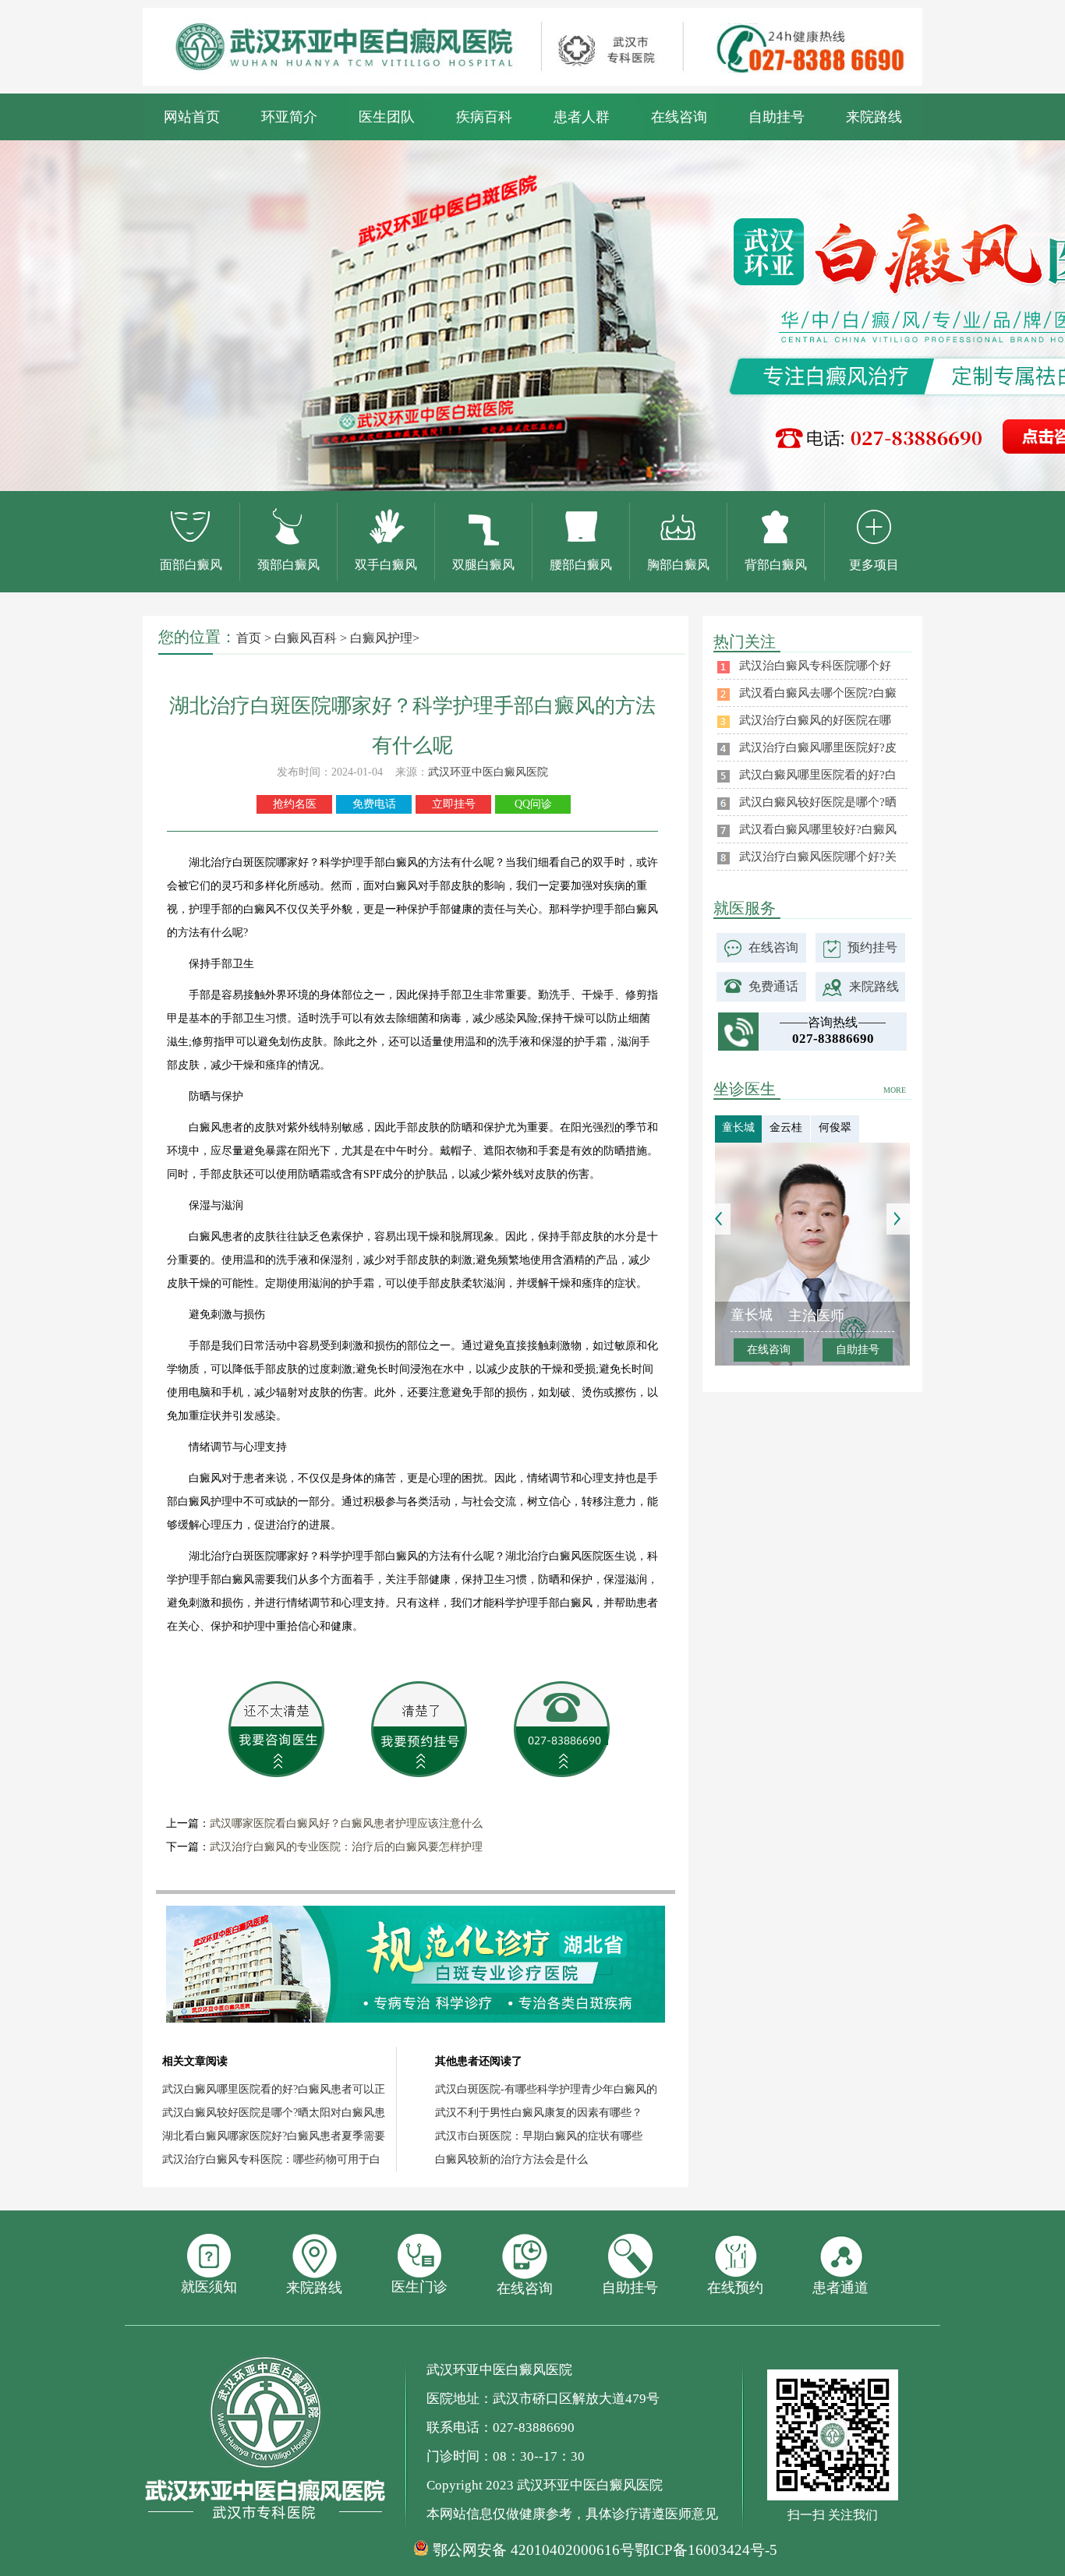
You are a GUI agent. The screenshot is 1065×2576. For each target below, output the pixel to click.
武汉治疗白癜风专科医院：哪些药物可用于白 (271, 2159)
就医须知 (209, 2287)
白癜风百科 (306, 638)
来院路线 (874, 117)
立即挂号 (454, 804)
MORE (895, 1090)
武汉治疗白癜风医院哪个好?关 (818, 857)
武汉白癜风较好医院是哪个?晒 (818, 802)
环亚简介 (289, 117)
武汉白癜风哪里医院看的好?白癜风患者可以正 (274, 2089)
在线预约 (735, 2288)
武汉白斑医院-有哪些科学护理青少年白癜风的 (546, 2089)
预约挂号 (872, 947)
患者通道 (840, 2288)
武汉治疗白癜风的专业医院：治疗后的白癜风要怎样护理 (346, 1847)
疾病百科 (484, 117)
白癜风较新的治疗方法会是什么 (511, 2159)
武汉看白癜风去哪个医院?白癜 (818, 693)
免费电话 (374, 804)
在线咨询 (679, 117)
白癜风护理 (381, 638)
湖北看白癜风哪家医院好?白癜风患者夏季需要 (274, 2136)
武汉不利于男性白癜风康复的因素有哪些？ (539, 2113)
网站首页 (192, 117)
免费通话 (773, 986)
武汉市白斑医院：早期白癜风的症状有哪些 (539, 2136)
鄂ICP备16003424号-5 (706, 2550)
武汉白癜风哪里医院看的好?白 (818, 775)
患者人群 (582, 117)
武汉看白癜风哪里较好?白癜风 (818, 829)
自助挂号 (777, 117)
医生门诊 (419, 2287)
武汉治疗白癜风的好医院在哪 (815, 720)
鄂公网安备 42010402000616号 (534, 2550)
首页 (249, 638)
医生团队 (387, 117)
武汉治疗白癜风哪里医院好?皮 (818, 747)
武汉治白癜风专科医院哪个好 (815, 666)
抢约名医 (295, 804)
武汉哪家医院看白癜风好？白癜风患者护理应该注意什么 (346, 1823)
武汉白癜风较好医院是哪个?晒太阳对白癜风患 (274, 2113)
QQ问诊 (533, 804)
